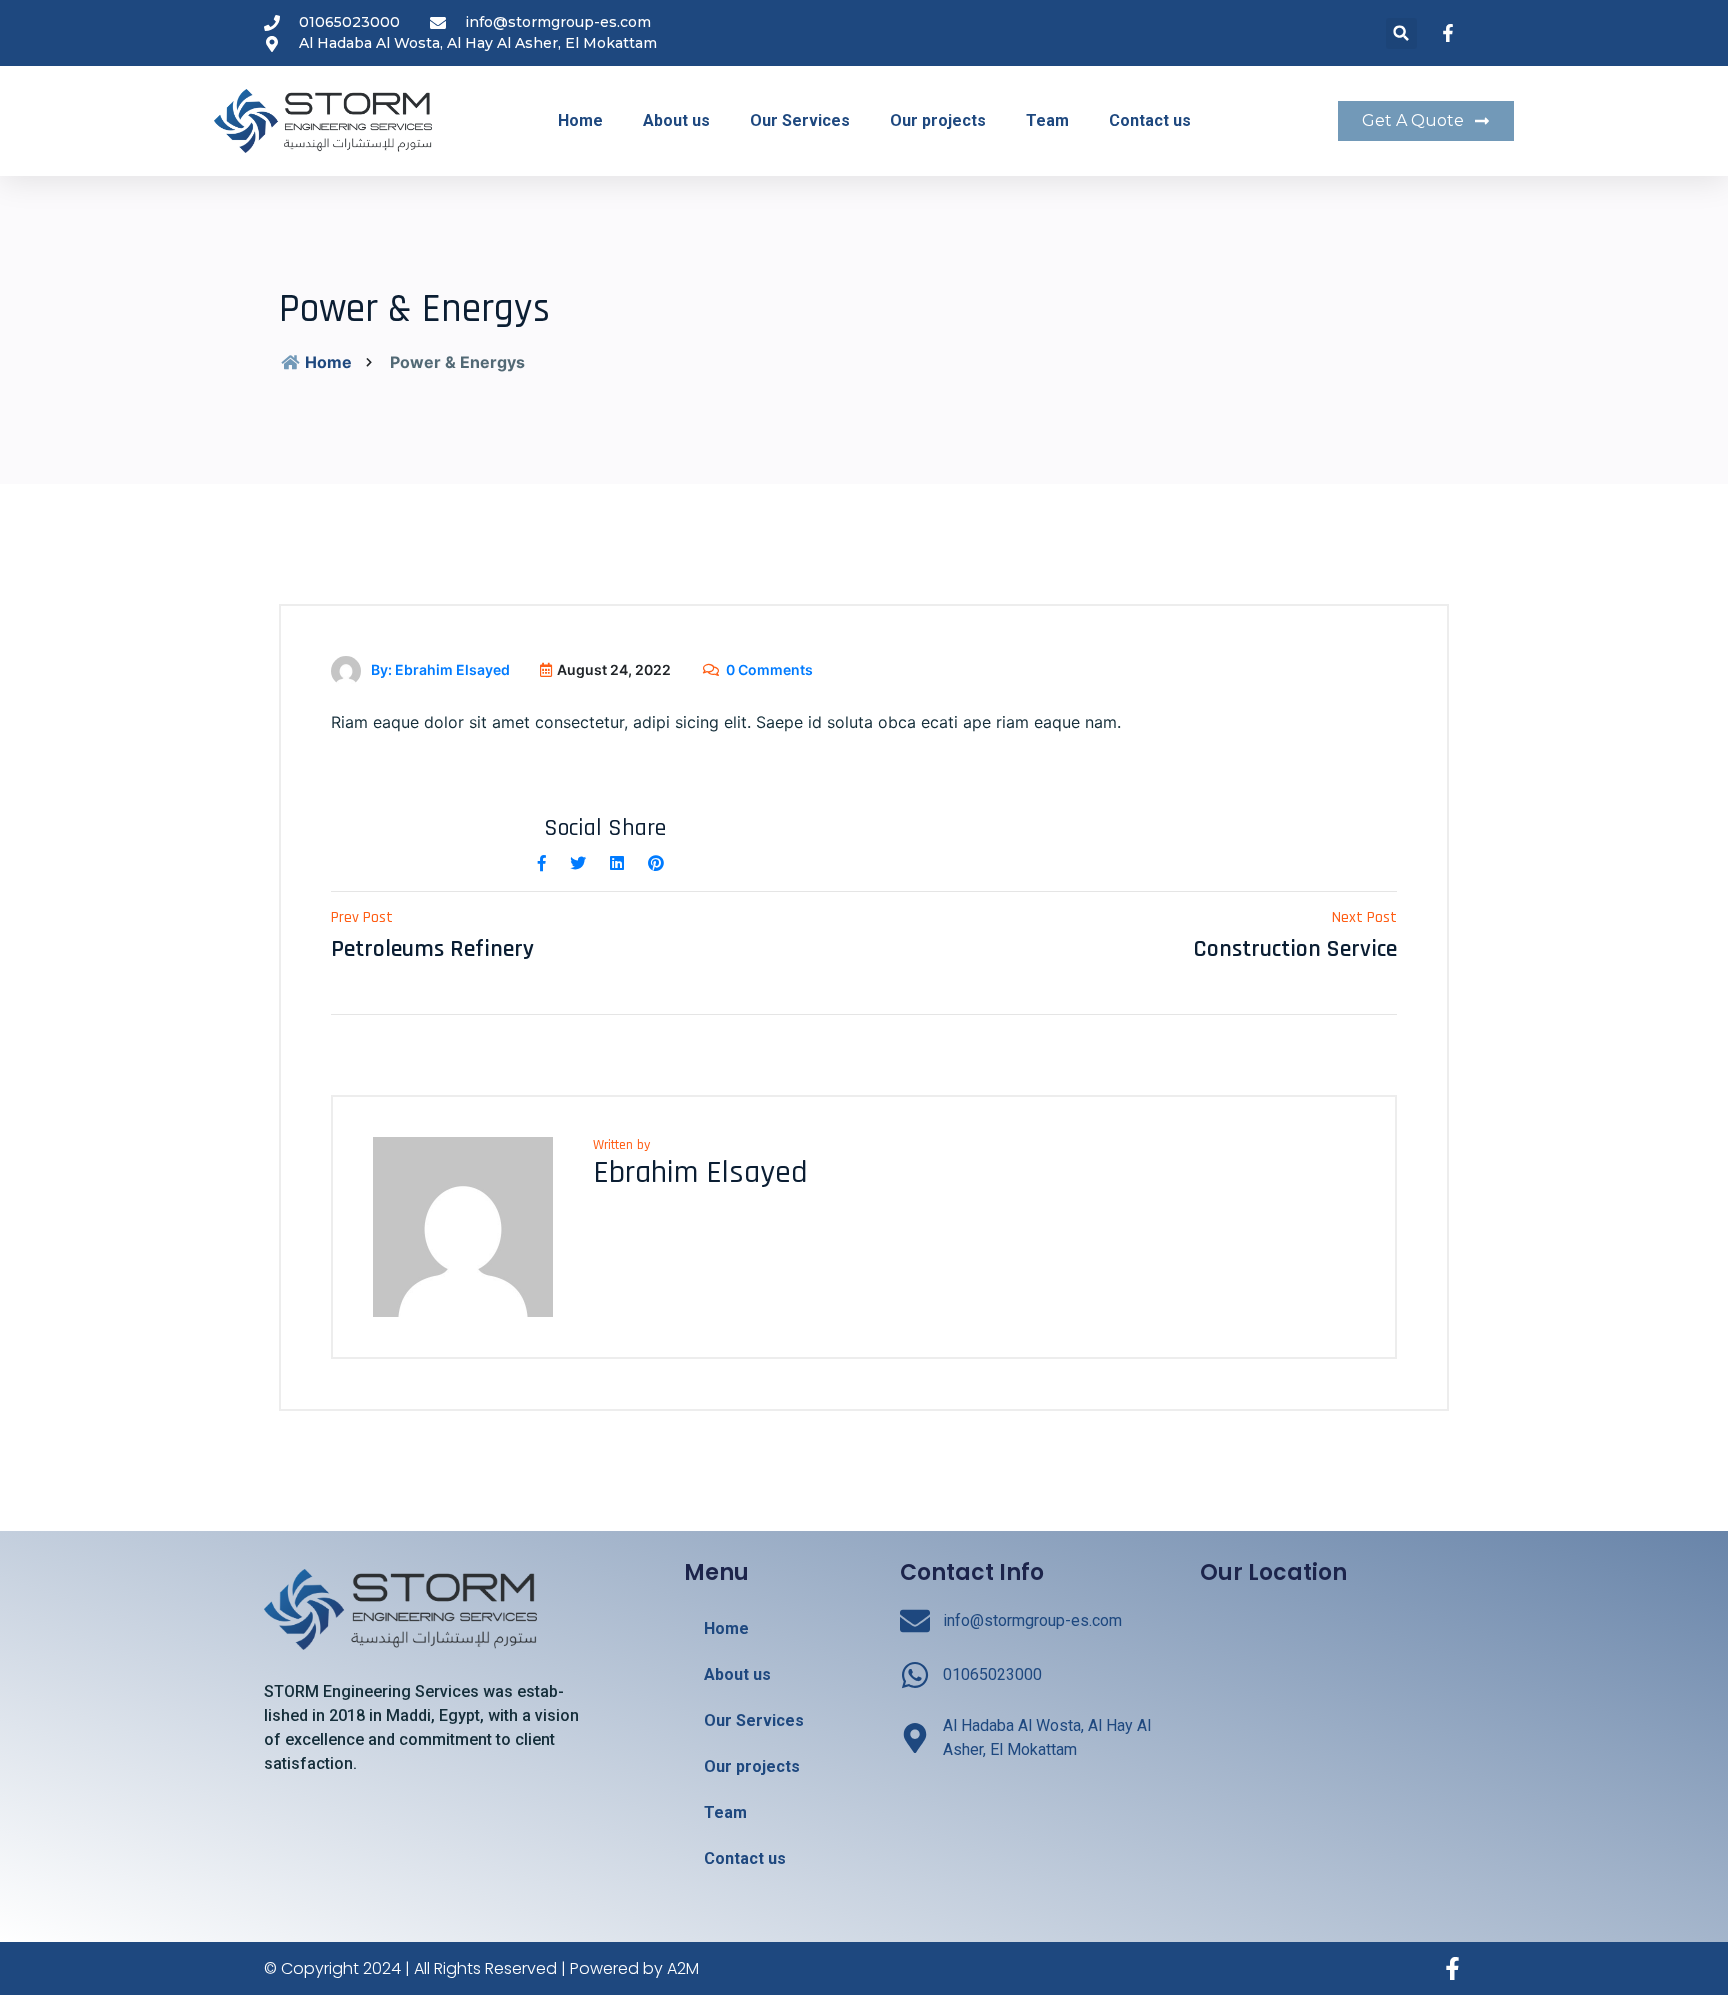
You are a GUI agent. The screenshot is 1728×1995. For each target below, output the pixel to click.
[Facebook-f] (1452, 1968)
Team (1047, 120)
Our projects (938, 120)
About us (676, 120)
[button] (1401, 33)
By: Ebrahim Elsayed (440, 669)
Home (580, 120)
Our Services (800, 120)
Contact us (1150, 120)
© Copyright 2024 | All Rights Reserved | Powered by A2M (481, 1968)
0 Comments (769, 669)
